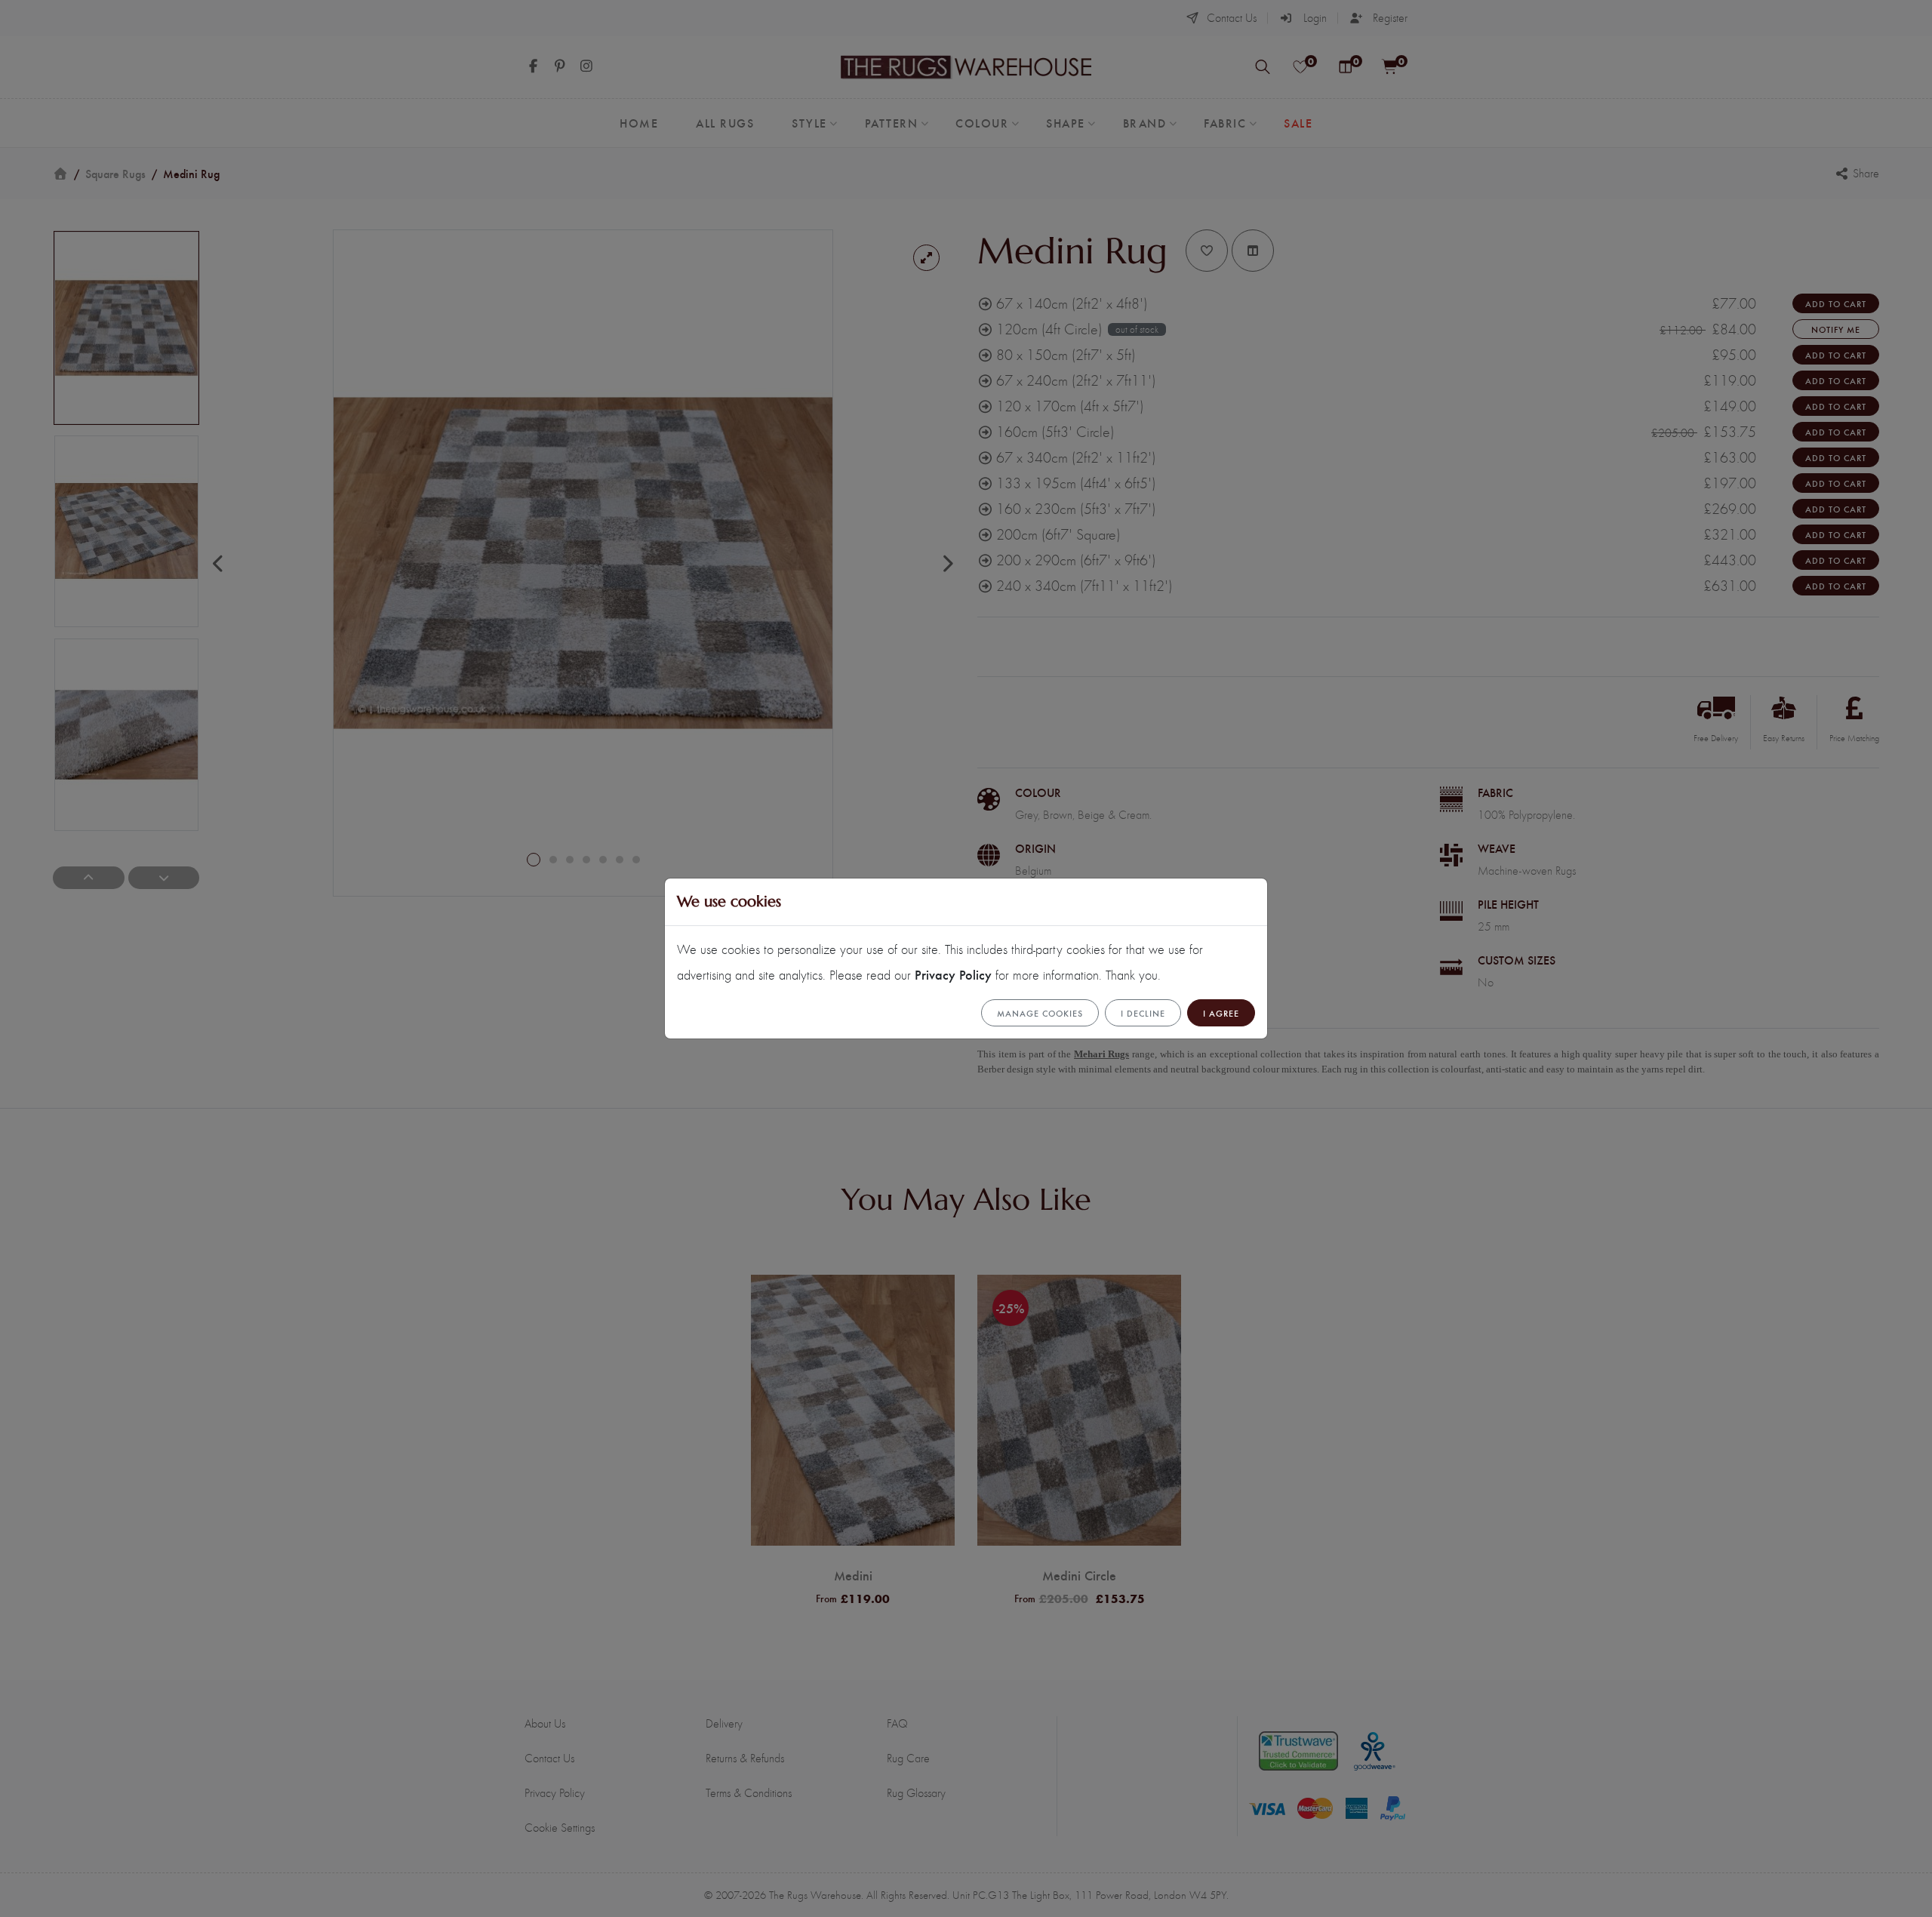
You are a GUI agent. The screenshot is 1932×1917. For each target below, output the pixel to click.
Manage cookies (1040, 1013)
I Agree (1221, 1013)
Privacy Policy (953, 974)
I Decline (1143, 1013)
